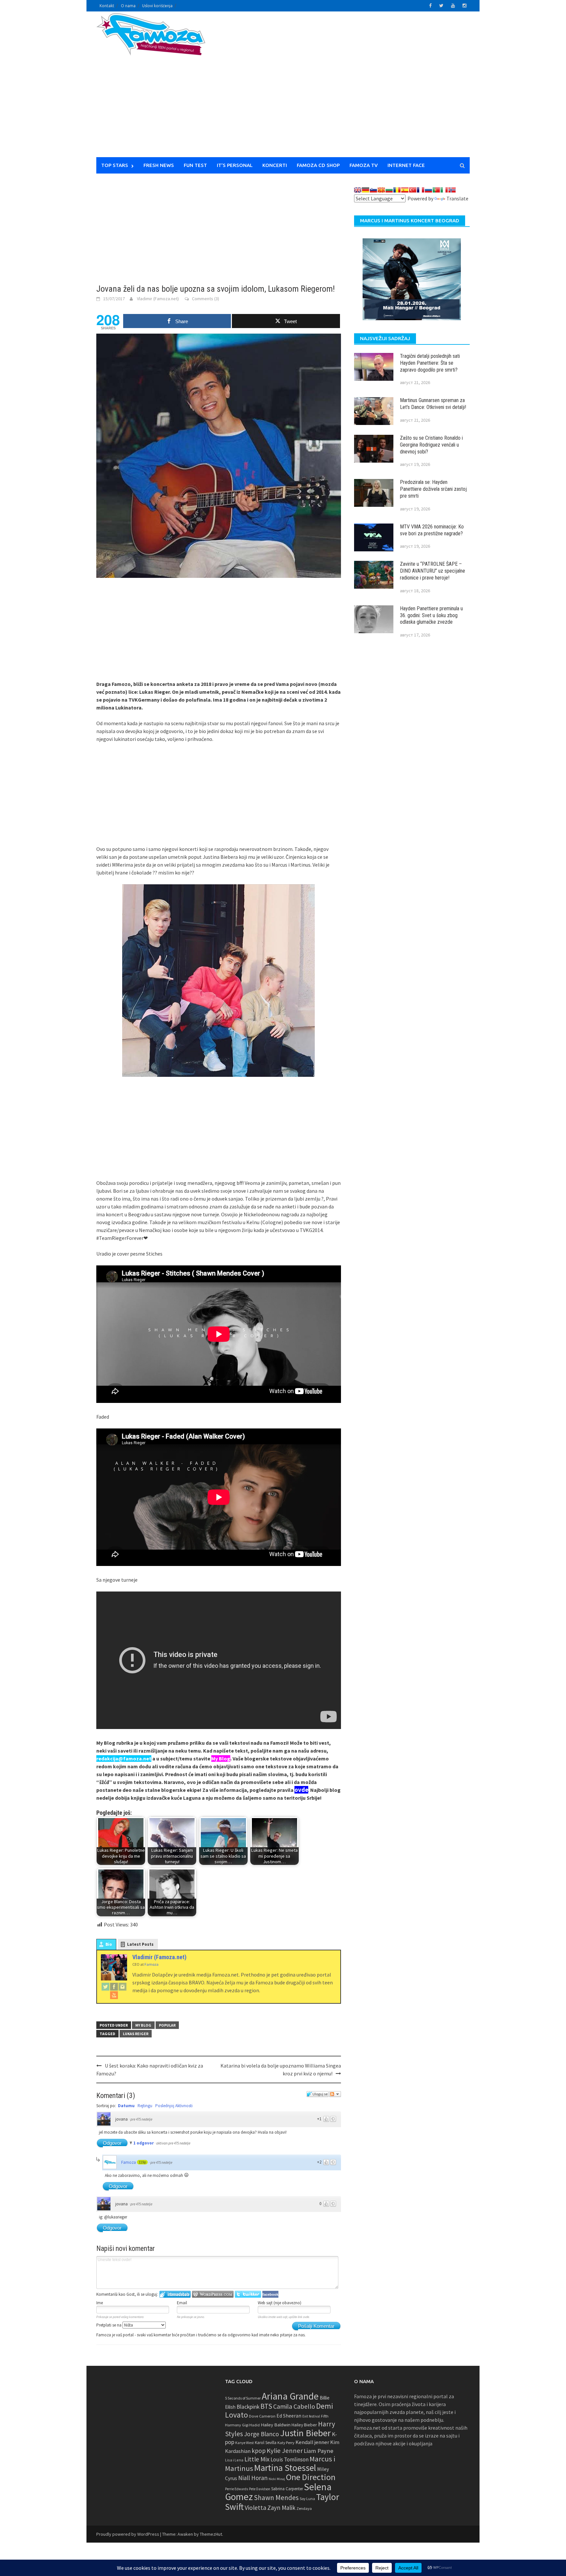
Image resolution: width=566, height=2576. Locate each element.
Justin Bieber (305, 2433)
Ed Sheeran (289, 2416)
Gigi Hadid (251, 2425)
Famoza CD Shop (318, 165)
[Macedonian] (381, 190)
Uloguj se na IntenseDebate (175, 2294)
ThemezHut (211, 2534)
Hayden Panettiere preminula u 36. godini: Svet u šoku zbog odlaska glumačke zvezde (431, 615)
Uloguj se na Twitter (248, 2294)
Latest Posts (140, 1944)
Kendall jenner (312, 2442)
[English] (358, 190)
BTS (266, 2406)
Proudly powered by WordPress (128, 2534)
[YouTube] (114, 1995)
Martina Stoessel (285, 2468)
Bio (109, 1944)
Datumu (126, 2106)
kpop (259, 2451)
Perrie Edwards (236, 2489)
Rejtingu (145, 2106)
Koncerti (275, 165)
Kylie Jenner (285, 2451)
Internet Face (406, 165)
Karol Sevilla (266, 2443)
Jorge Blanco (262, 2434)
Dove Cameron (262, 2416)
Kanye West (245, 2443)
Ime (100, 2303)
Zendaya (304, 2508)
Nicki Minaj (277, 2479)
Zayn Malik (281, 2508)
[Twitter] (105, 1986)
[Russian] (428, 190)
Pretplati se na (109, 2325)
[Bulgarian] (389, 190)
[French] (421, 190)
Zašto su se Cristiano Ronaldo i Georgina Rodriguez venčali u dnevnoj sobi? (431, 445)
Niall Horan (253, 2478)
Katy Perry (286, 2443)
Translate (457, 198)
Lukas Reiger (136, 2034)
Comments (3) (206, 299)
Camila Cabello (294, 2406)
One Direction (311, 2477)
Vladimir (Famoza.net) (158, 299)
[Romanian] (397, 190)
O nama (128, 6)
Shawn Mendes (276, 2498)
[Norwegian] (452, 190)
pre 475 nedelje (141, 2119)
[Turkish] (413, 190)
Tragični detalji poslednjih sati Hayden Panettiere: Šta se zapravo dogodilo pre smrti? (430, 363)
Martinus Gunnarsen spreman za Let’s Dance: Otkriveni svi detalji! (433, 404)
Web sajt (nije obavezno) (280, 2303)
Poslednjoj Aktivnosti (174, 2106)
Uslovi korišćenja (157, 6)
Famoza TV (364, 165)
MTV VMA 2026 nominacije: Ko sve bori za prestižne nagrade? (432, 530)
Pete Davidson (260, 2489)
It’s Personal (235, 165)
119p (142, 2162)
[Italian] (444, 190)
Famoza (129, 2162)
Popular (167, 2025)
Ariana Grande (290, 2396)
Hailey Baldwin (276, 2425)
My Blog (143, 2025)
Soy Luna (307, 2499)
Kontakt (107, 6)
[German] (366, 190)
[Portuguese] (436, 190)
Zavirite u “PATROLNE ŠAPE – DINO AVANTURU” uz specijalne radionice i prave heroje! (433, 571)
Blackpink (248, 2407)
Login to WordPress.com (213, 2294)
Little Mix (257, 2459)
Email (182, 2303)
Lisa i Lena (234, 2460)
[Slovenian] (373, 190)
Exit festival (311, 2416)
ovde (301, 1790)
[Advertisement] (344, 88)
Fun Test (195, 165)
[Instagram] (123, 1986)
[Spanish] (405, 190)
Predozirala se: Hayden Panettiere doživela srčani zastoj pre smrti (433, 489)
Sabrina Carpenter (287, 2489)
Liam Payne (319, 2451)
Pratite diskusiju (335, 2094)
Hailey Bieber (304, 2425)
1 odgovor (144, 2143)
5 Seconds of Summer (243, 2398)
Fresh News (159, 165)
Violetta (255, 2508)
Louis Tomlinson (290, 2459)
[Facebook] (114, 1986)
